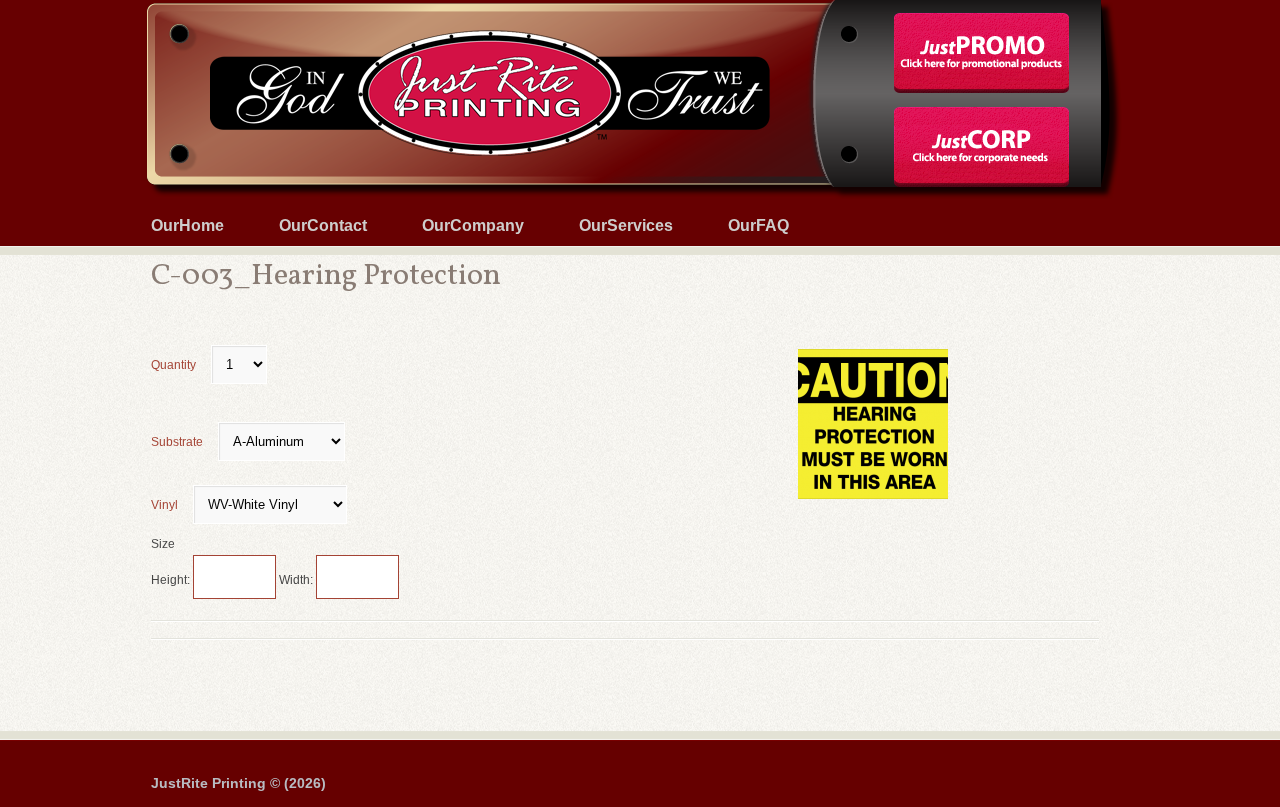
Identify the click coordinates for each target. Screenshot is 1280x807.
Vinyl (164, 505)
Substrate (177, 442)
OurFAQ (758, 225)
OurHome (187, 225)
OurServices (626, 225)
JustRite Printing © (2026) (238, 783)
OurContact (323, 225)
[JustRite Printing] (640, 2)
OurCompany (473, 225)
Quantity (173, 365)
